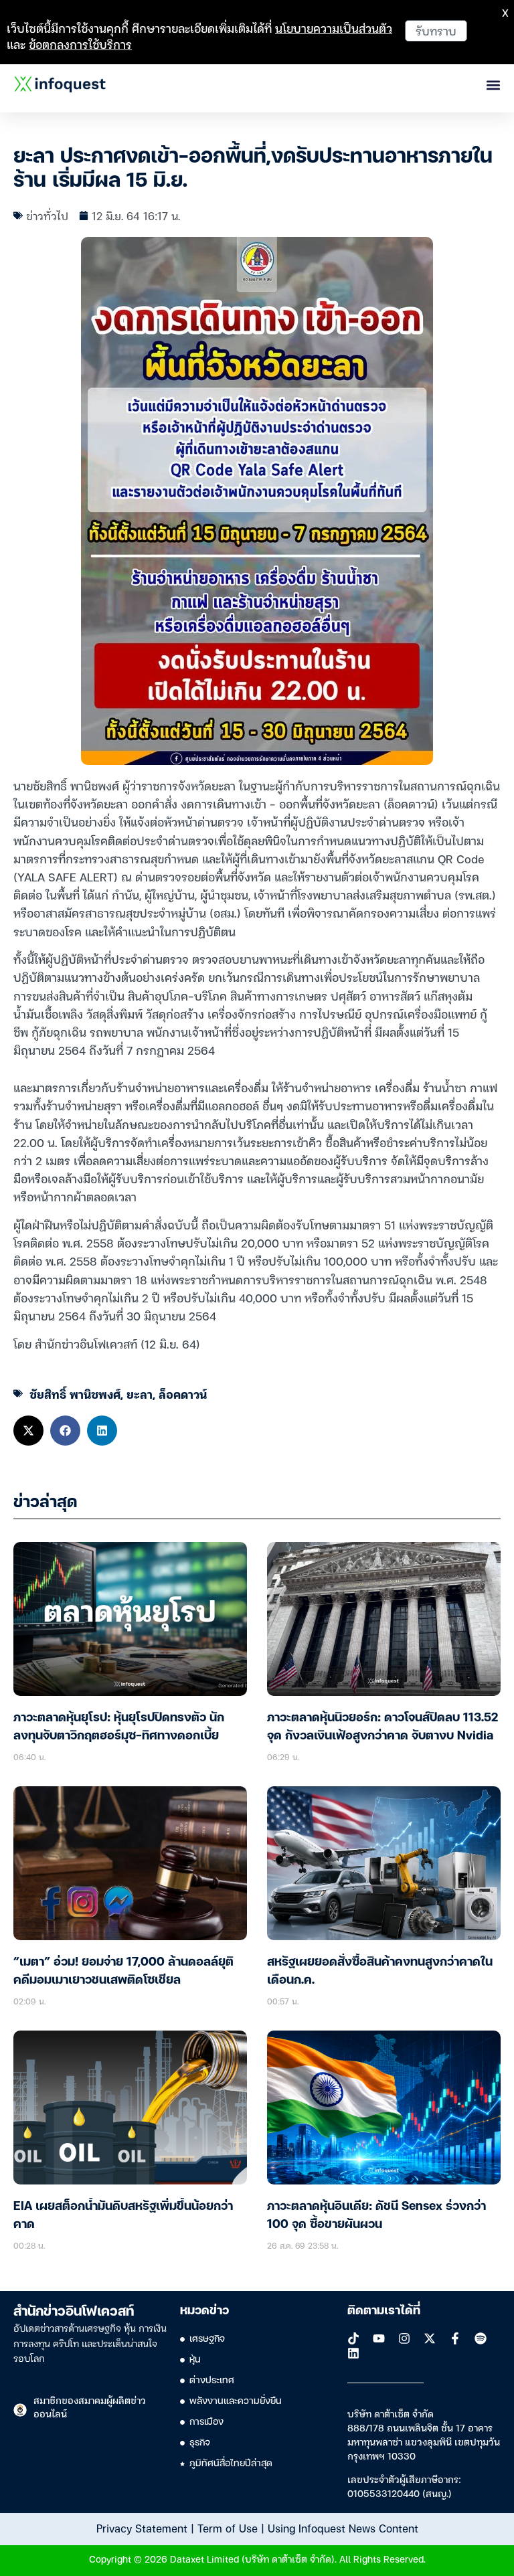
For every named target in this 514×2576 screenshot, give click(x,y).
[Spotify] (481, 2338)
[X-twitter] (430, 2338)
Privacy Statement (142, 2528)
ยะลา (140, 1394)
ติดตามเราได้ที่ (384, 2311)
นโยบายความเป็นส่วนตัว (334, 28)
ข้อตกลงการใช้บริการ (80, 44)
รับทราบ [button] (436, 30)
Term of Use (228, 2528)
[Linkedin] (353, 2353)
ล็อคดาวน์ (183, 1394)
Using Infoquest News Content (343, 2528)
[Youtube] (379, 2338)
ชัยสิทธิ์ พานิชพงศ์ (75, 1394)
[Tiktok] (353, 2338)
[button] (28, 1431)
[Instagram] (404, 2338)
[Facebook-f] (455, 2338)
